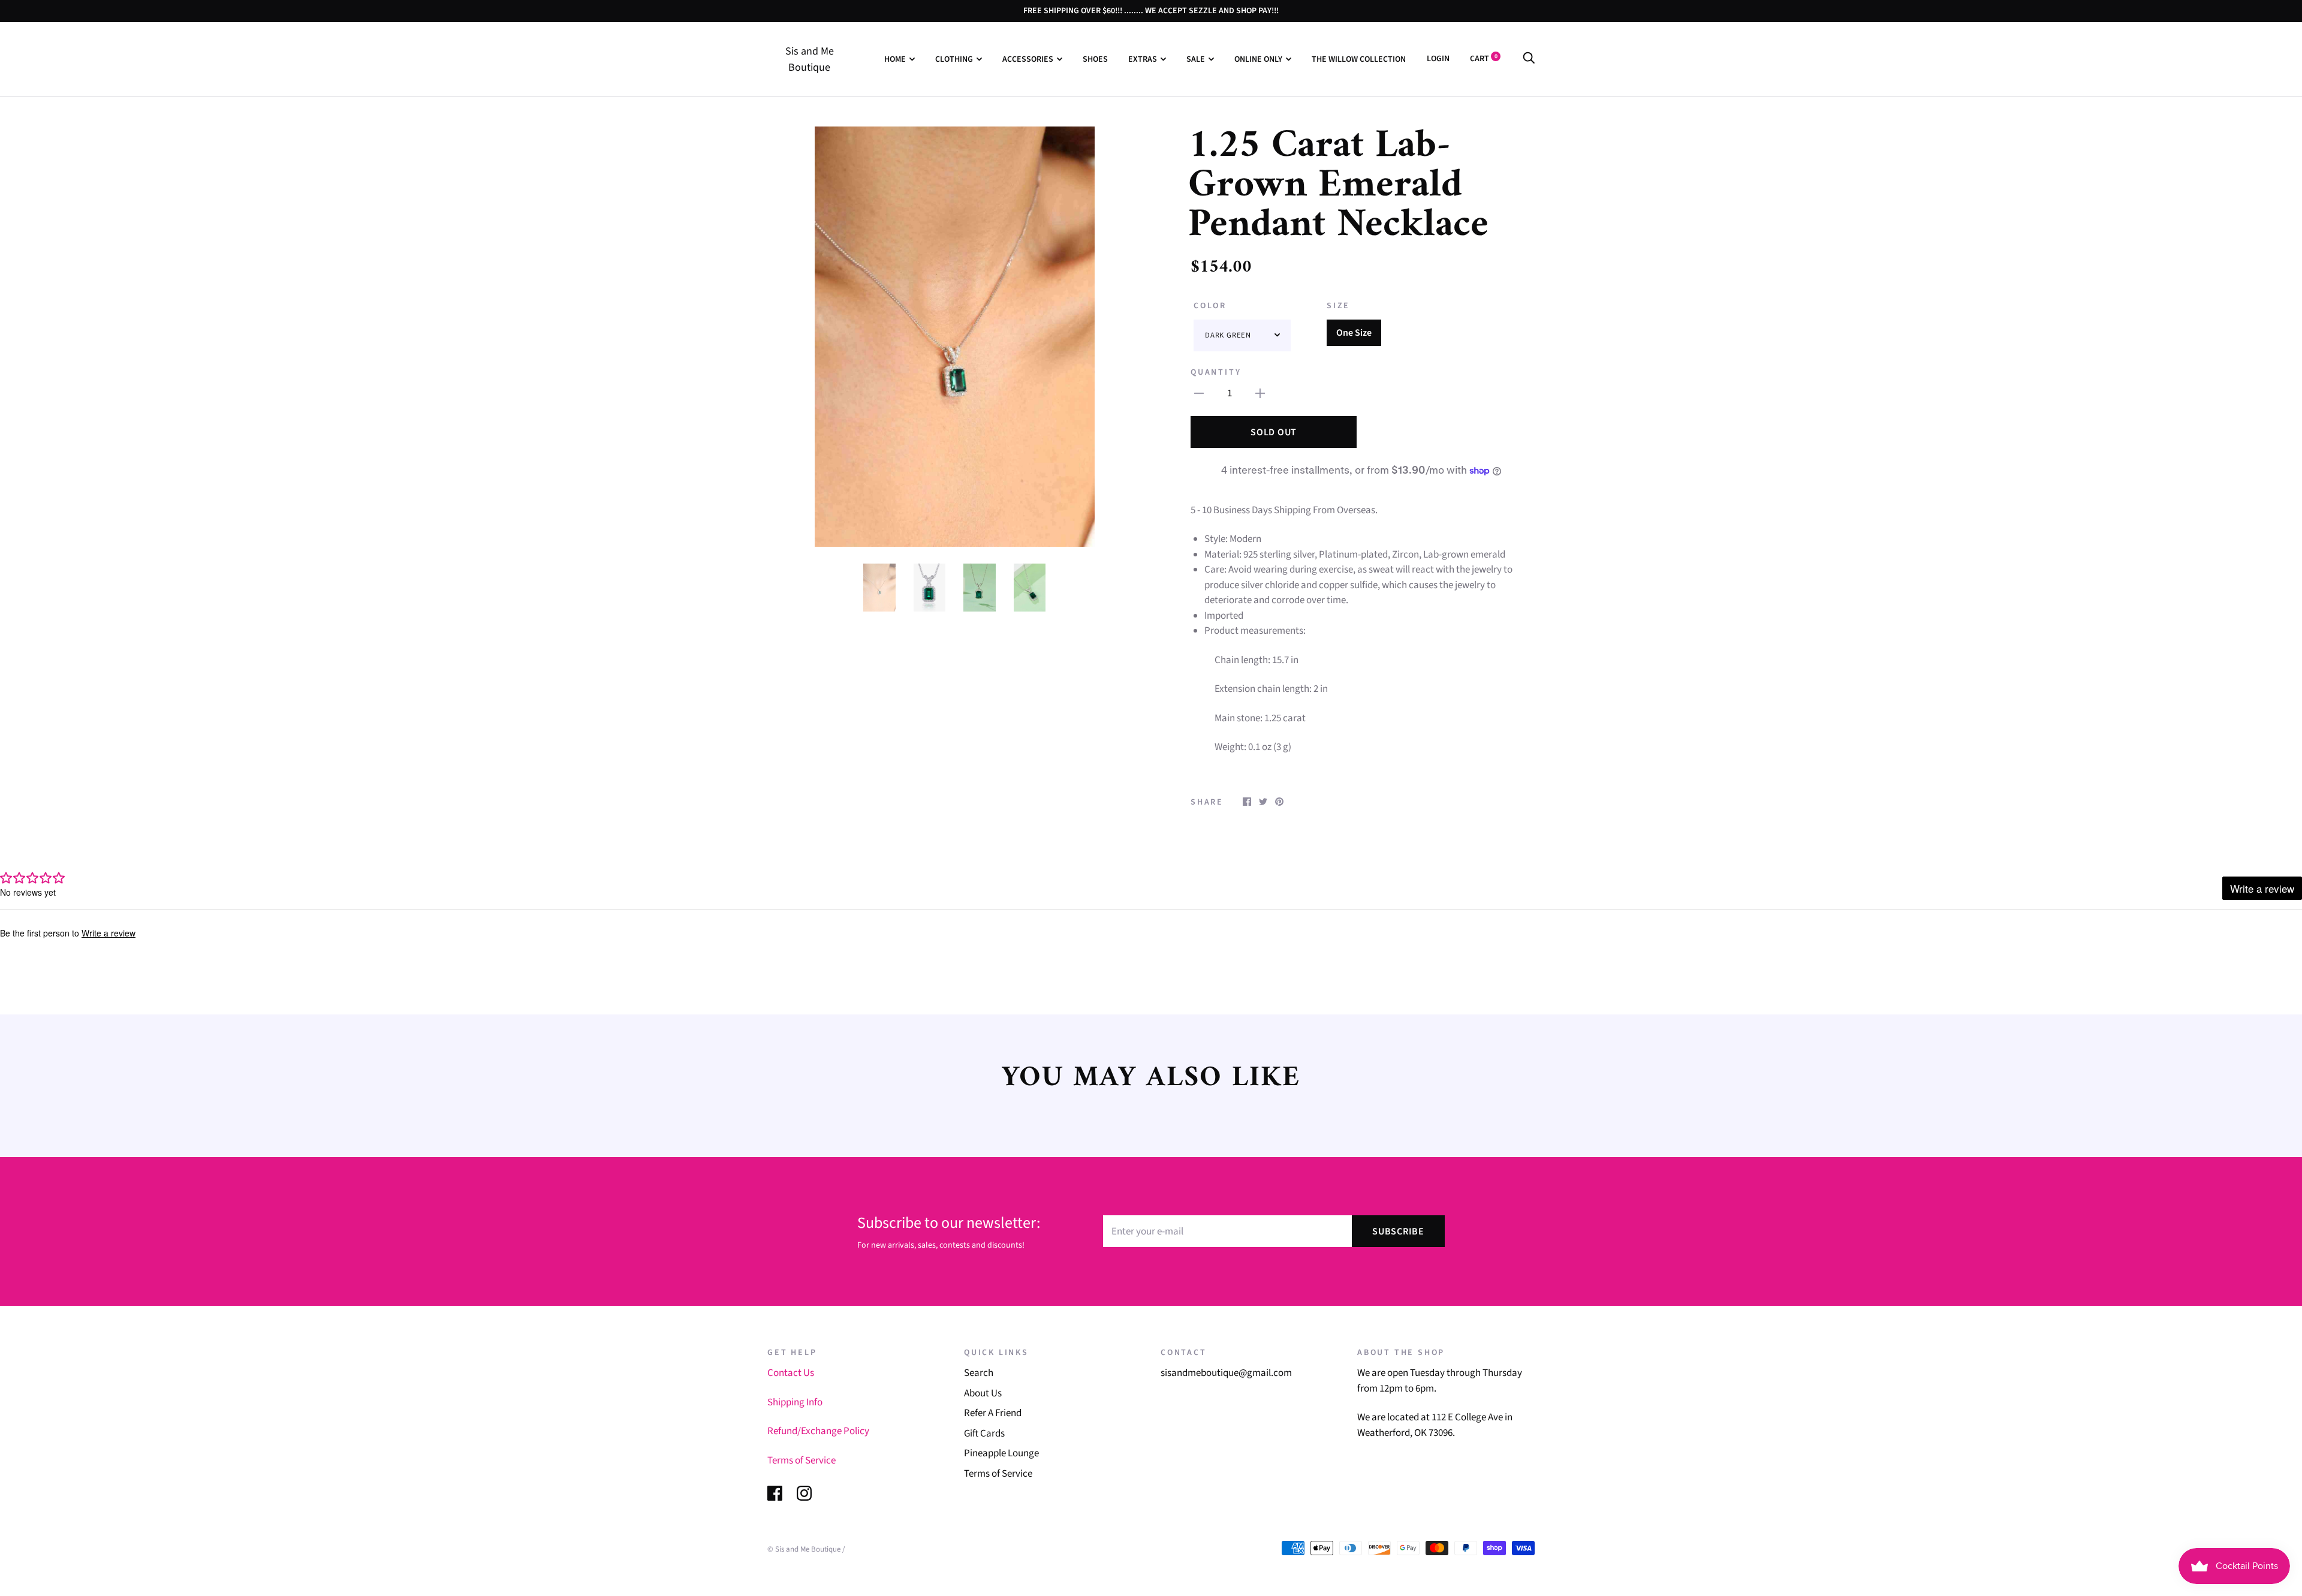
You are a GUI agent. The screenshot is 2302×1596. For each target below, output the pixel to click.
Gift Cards (984, 1434)
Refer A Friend (993, 1413)
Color (1210, 306)
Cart (1484, 59)
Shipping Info (795, 1402)
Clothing (954, 59)
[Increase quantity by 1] (1260, 394)
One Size (1354, 333)
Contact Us (791, 1373)
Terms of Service (802, 1461)
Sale (1196, 59)
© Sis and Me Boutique (804, 1549)
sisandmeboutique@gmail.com (1226, 1373)
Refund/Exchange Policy (818, 1431)
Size (1338, 306)
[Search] (1529, 59)
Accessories (1028, 59)
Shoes (1095, 59)
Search (979, 1373)
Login (1438, 59)
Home (895, 59)
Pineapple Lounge (1001, 1453)
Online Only (1258, 59)
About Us (983, 1393)
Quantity (1216, 372)
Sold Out (1274, 432)
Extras (1143, 59)
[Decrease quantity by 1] (1199, 394)
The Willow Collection (1359, 59)
